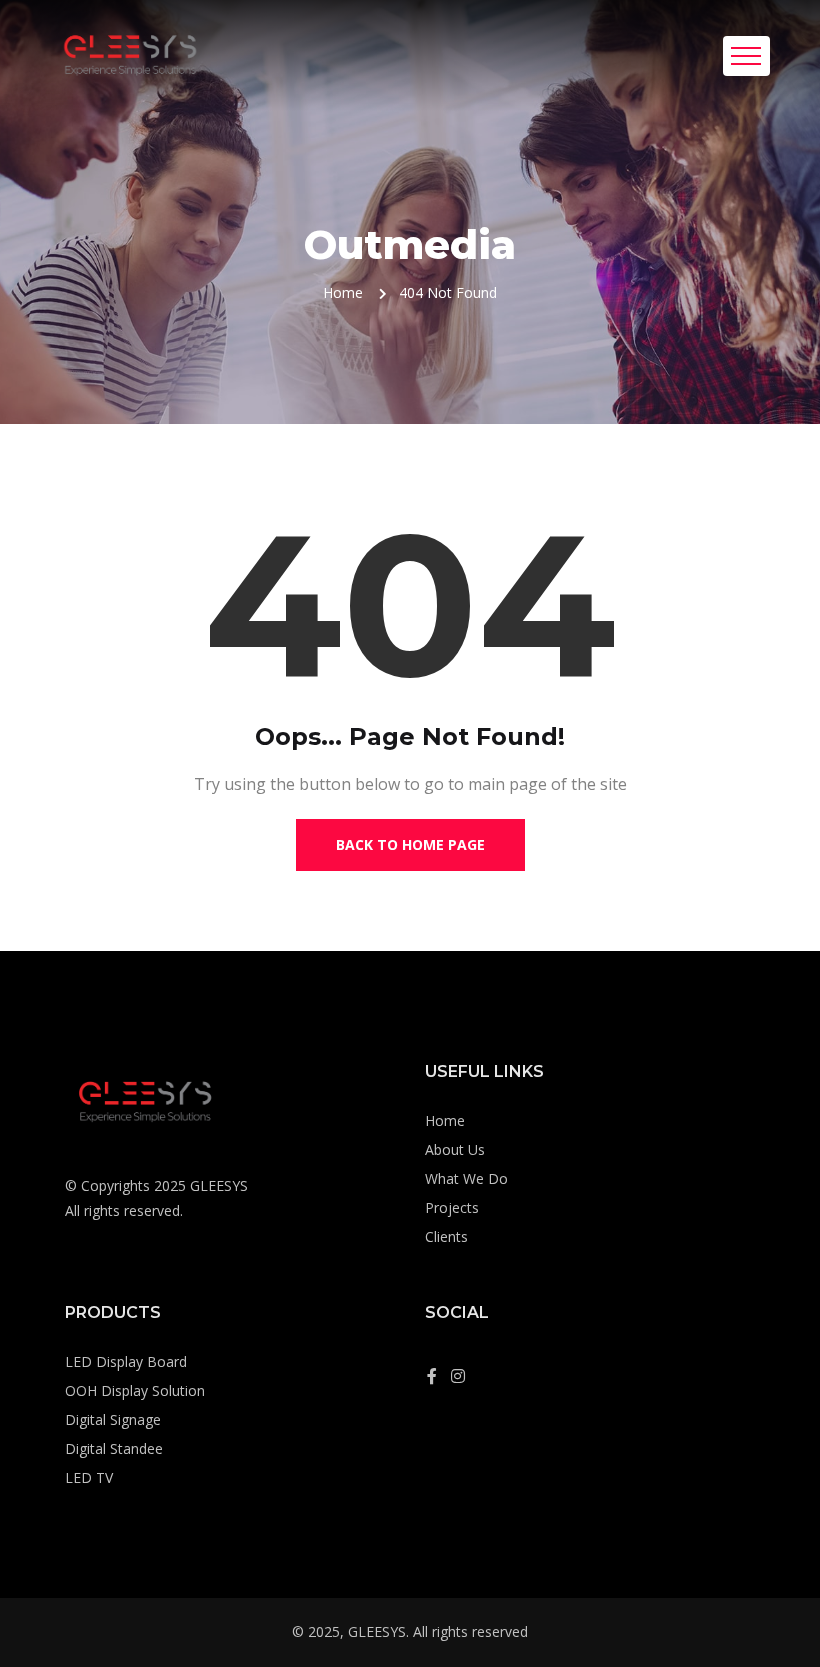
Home (343, 292)
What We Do (466, 1178)
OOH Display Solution (135, 1390)
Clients (446, 1236)
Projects (452, 1207)
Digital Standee (114, 1448)
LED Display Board (126, 1361)
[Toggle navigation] (746, 56)
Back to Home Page (410, 844)
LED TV (89, 1477)
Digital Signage (113, 1419)
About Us (455, 1149)
